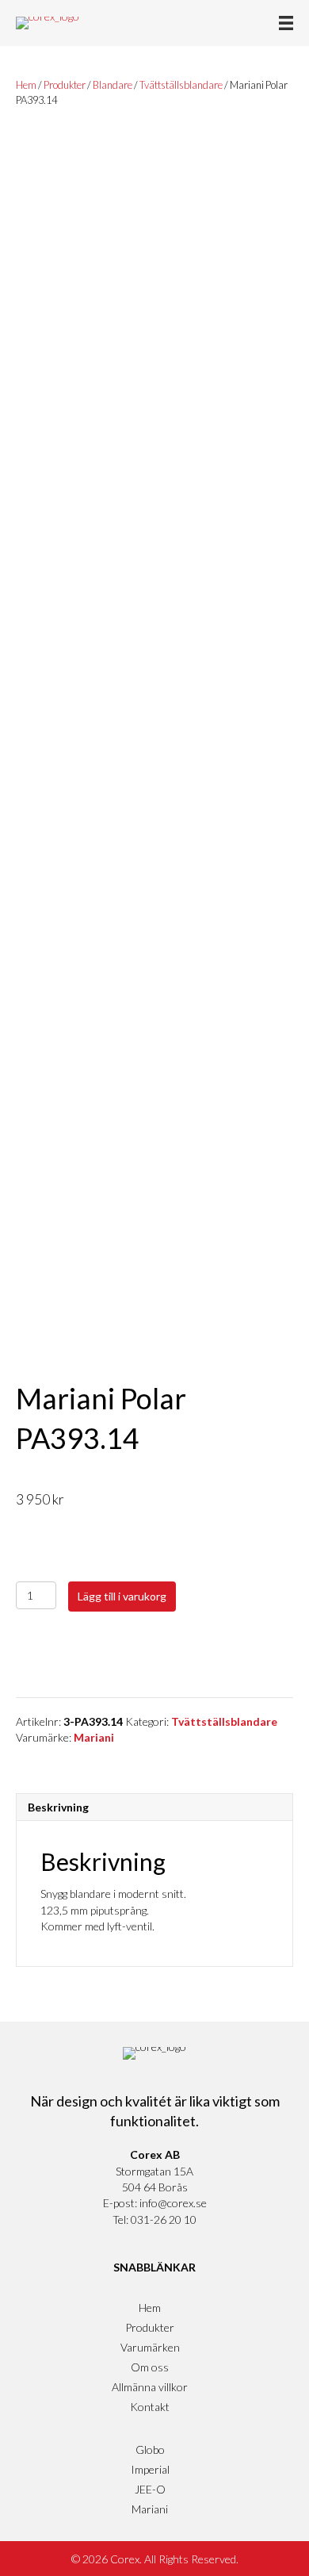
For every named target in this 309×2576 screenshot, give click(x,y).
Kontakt (150, 2407)
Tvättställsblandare (181, 85)
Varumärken (150, 2347)
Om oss (150, 2367)
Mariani (94, 1737)
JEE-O (150, 2489)
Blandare (113, 85)
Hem (26, 85)
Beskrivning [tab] (58, 1807)
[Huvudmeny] (286, 23)
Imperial (150, 2469)
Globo (150, 2449)
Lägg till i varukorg (122, 1596)
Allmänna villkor (150, 2387)
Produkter (65, 85)
